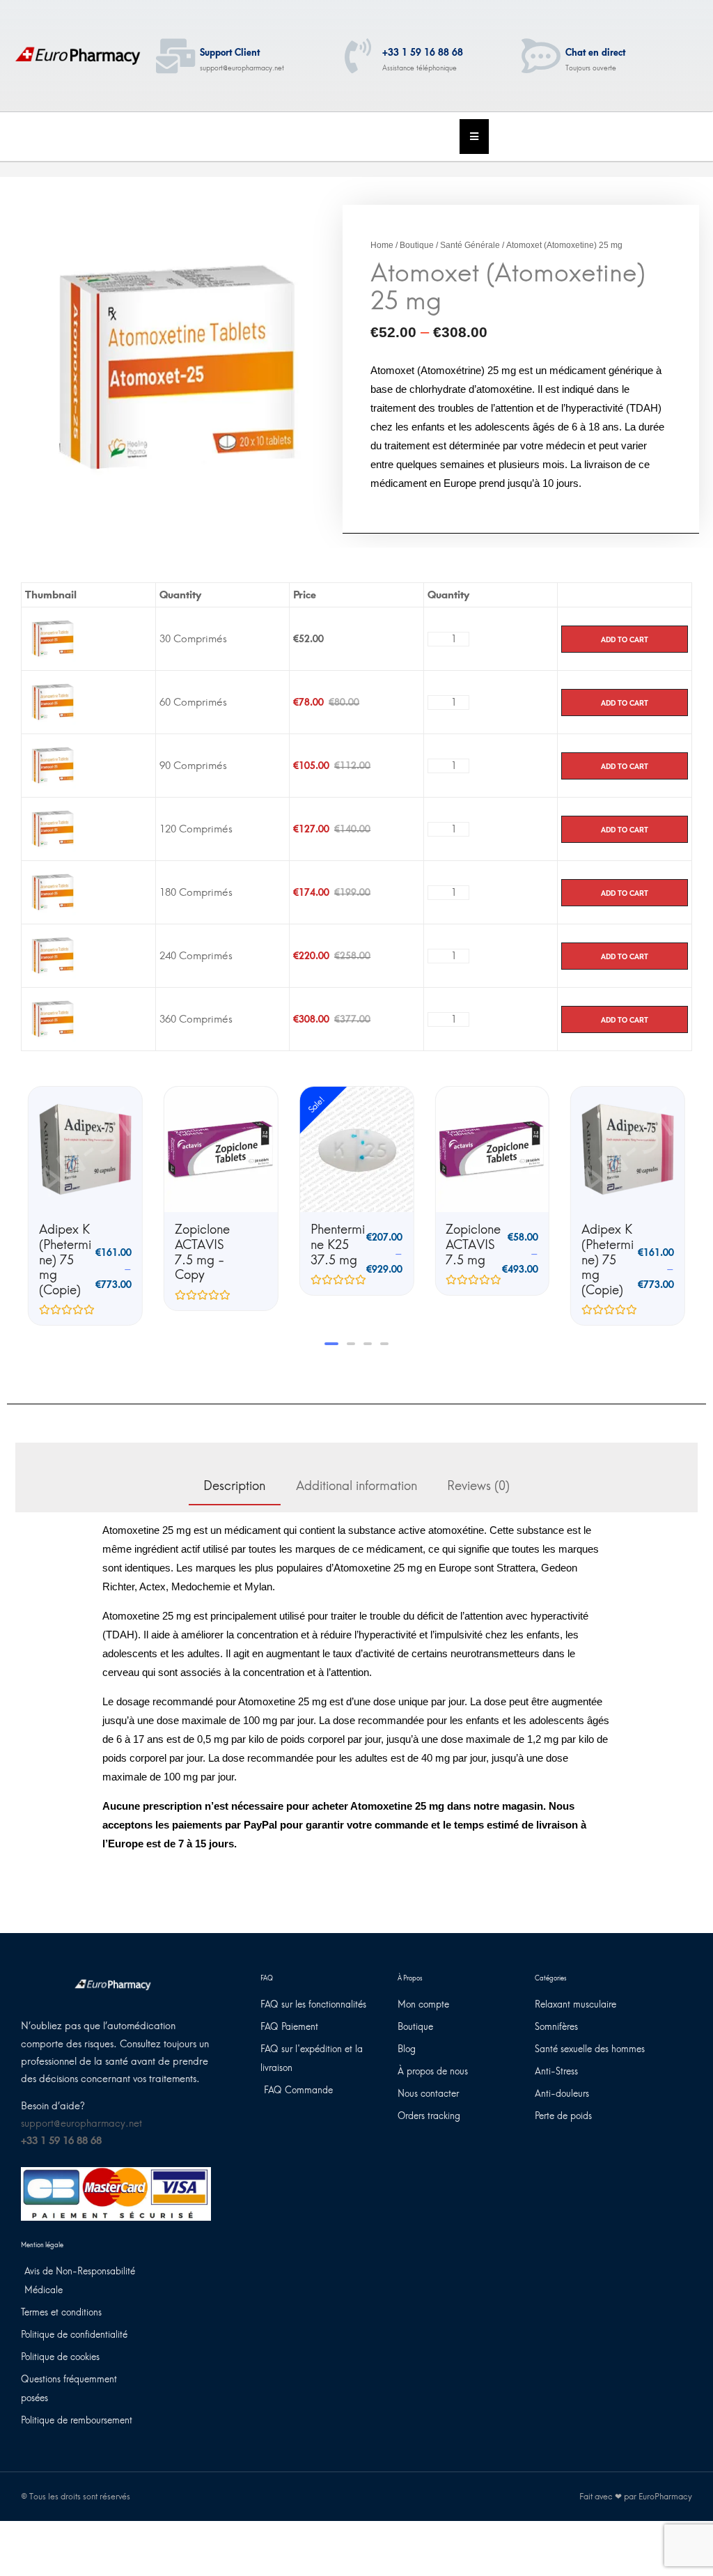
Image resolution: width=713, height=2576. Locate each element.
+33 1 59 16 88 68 (423, 53)
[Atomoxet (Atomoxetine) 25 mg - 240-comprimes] (53, 955)
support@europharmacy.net (81, 2124)
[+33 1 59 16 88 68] (358, 56)
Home (382, 245)
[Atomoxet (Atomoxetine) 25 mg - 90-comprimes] (53, 765)
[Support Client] (175, 56)
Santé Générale (470, 245)
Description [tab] (234, 1486)
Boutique (417, 245)
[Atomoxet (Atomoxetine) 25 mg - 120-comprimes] (53, 828)
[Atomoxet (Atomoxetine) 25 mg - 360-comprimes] (53, 1018)
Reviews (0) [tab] (478, 1486)
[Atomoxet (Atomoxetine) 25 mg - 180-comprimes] (53, 892)
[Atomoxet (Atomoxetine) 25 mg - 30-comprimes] (53, 638)
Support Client (230, 53)
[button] (329, 1344)
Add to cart (625, 639)
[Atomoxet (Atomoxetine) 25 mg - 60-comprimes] (53, 701)
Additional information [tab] (356, 1486)
